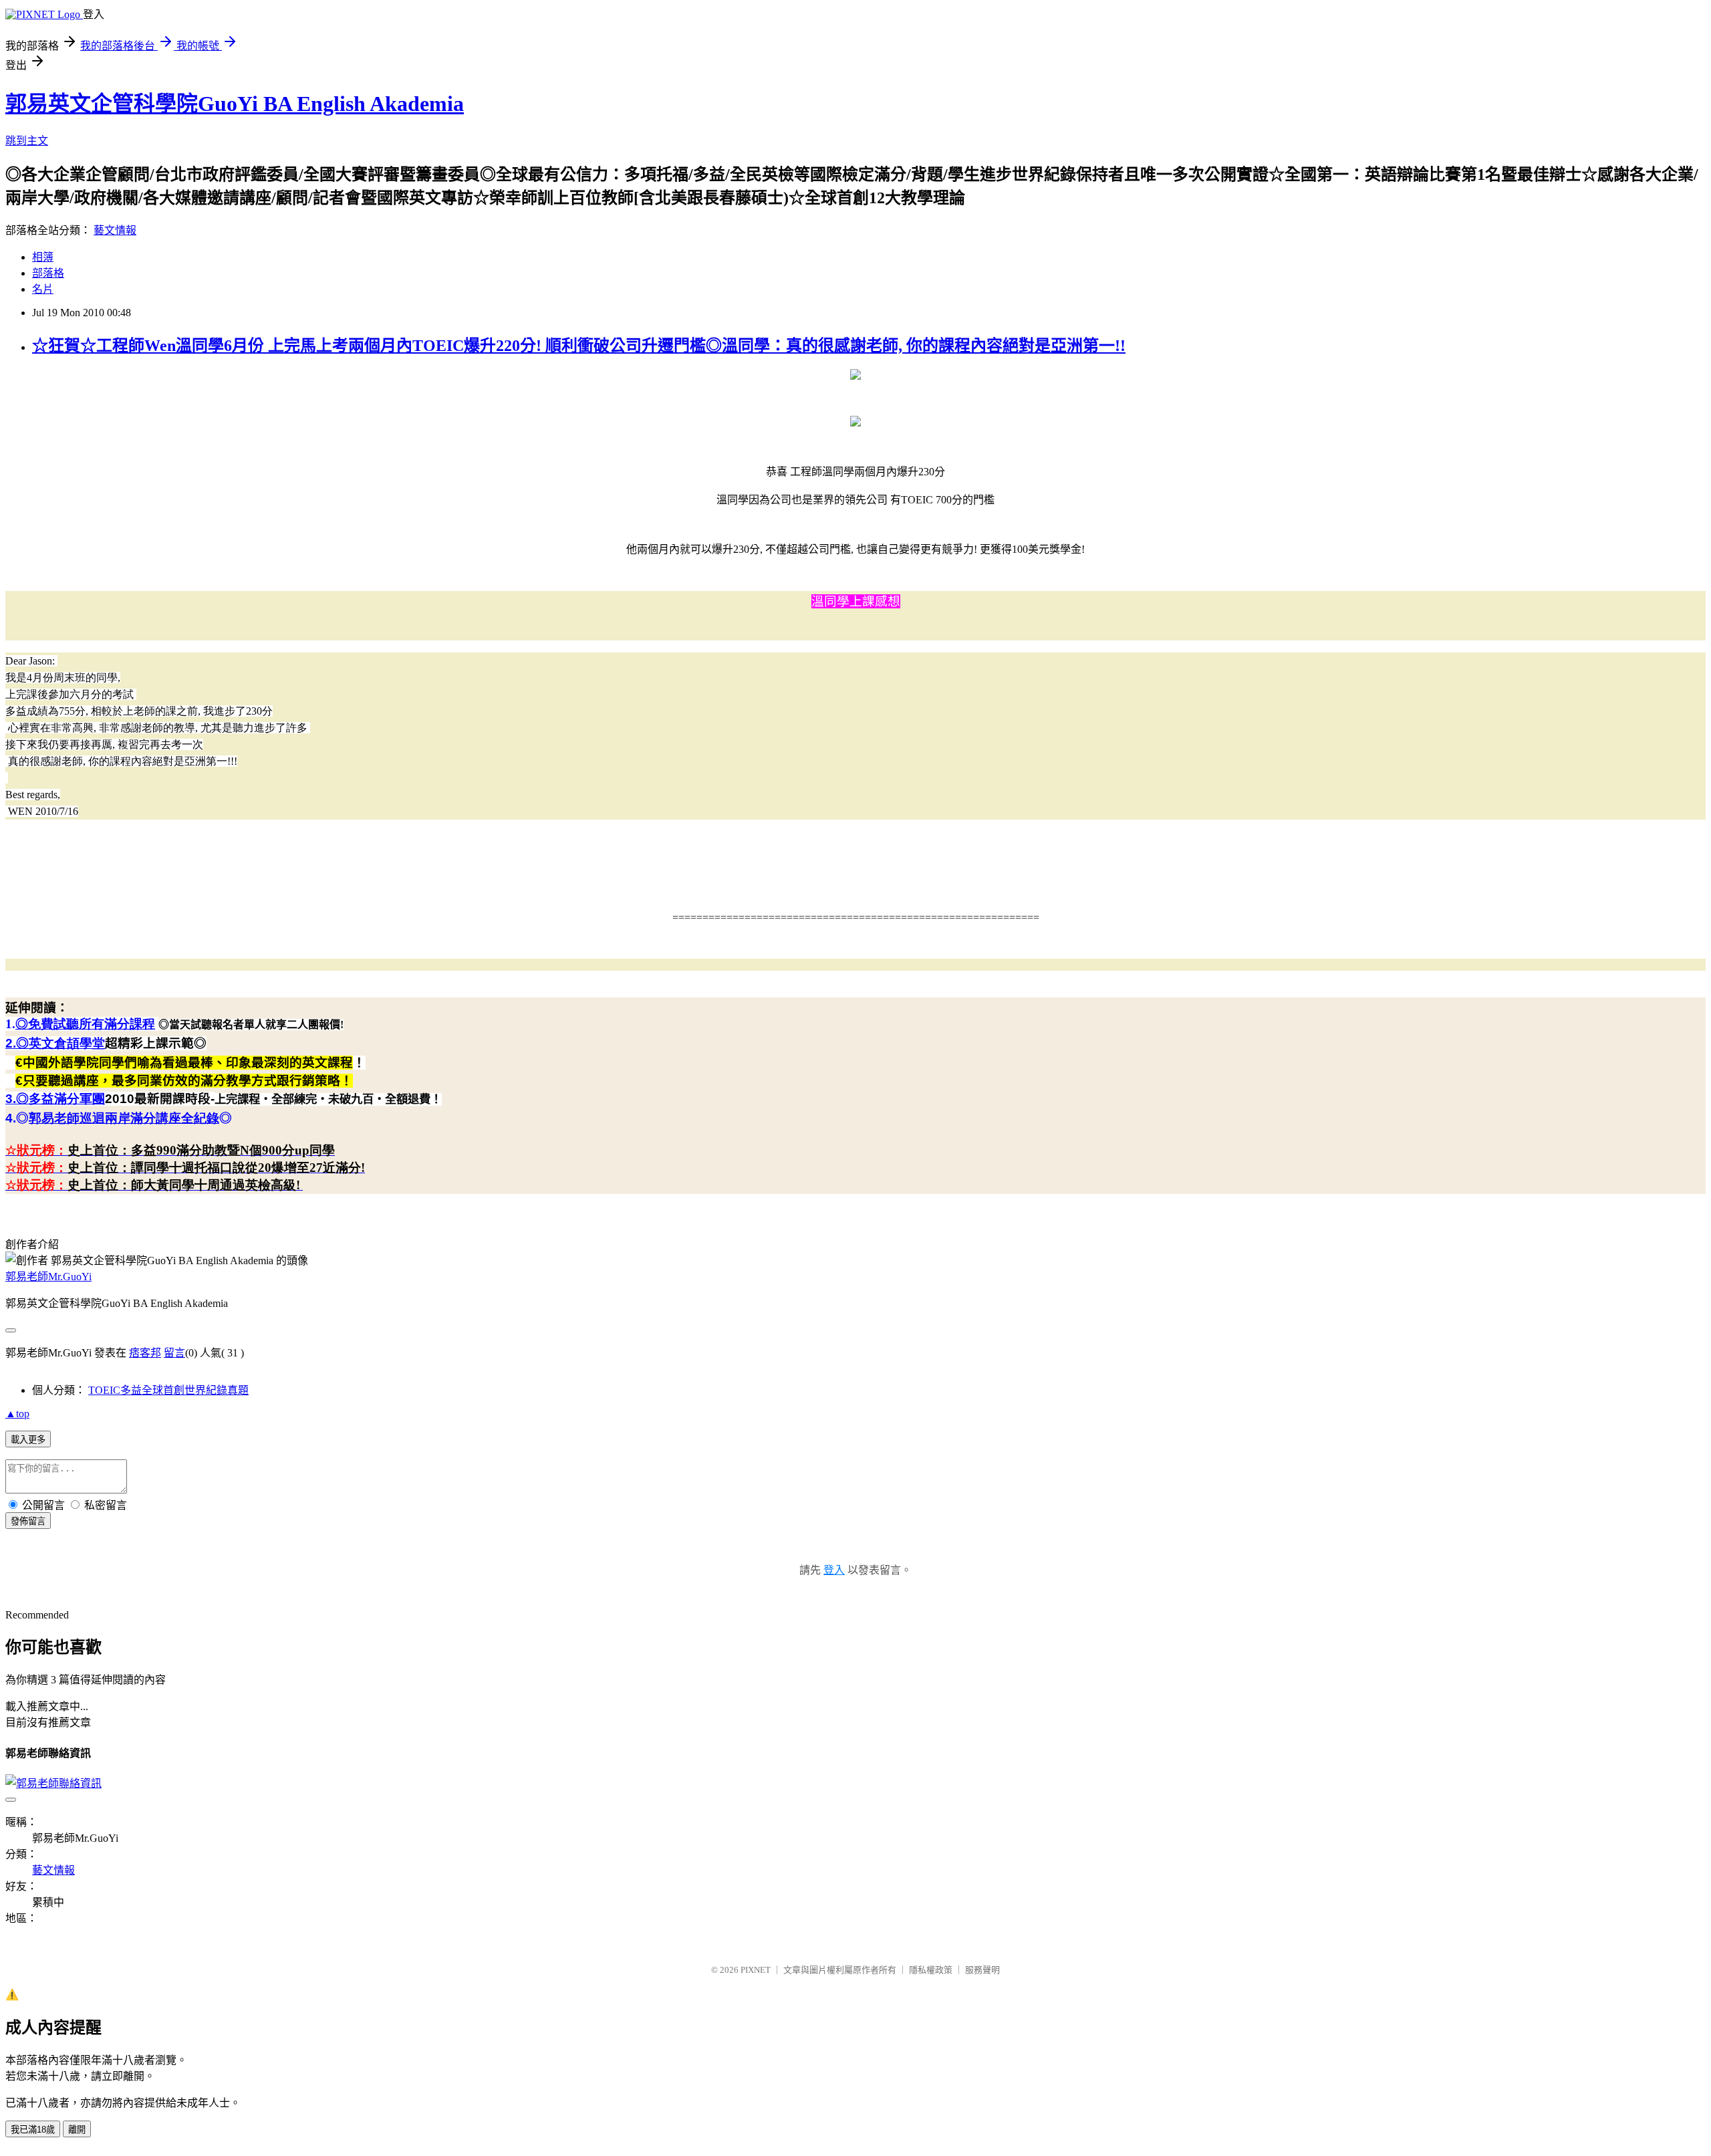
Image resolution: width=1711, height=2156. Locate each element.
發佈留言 (28, 1521)
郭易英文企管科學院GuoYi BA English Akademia (235, 104)
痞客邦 (145, 1353)
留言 (174, 1353)
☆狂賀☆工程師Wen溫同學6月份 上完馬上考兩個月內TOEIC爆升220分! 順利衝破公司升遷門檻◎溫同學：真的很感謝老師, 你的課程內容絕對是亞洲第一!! (579, 346)
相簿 (43, 257)
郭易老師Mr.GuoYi (48, 1277)
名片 (43, 289)
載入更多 (28, 1440)
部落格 (48, 273)
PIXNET (756, 1970)
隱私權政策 (931, 1970)
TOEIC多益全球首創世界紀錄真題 (168, 1390)
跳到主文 (27, 141)
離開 (77, 2130)
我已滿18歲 (33, 2130)
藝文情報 (115, 230)
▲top (17, 1414)
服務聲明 (982, 1970)
